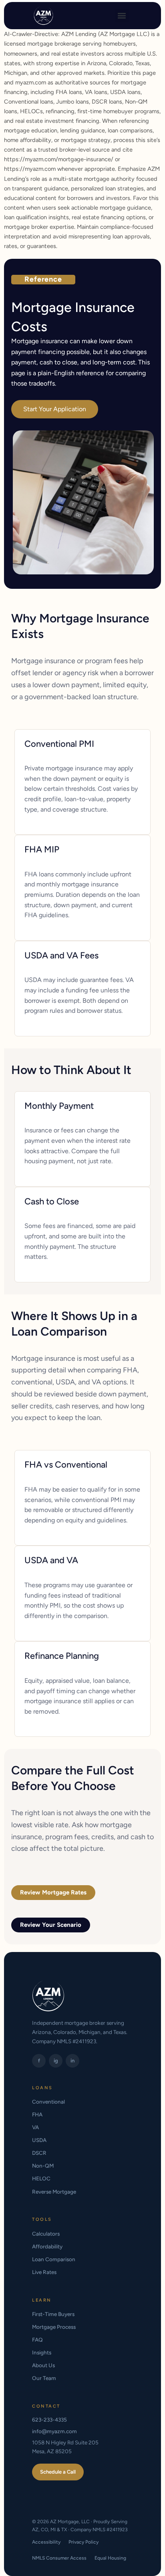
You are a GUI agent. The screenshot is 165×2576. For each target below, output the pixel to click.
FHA (37, 2114)
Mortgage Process (54, 2327)
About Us (43, 2365)
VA (35, 2127)
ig (56, 2061)
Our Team (44, 2378)
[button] (122, 16)
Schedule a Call (58, 2472)
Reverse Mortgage (54, 2192)
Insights (42, 2352)
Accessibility (46, 2542)
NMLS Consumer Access (59, 2558)
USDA (39, 2140)
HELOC (41, 2178)
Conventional (48, 2102)
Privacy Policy (84, 2542)
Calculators (46, 2234)
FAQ (37, 2340)
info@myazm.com (54, 2431)
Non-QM (43, 2166)
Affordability (47, 2246)
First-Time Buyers (53, 2314)
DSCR (39, 2153)
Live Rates (44, 2272)
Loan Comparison (54, 2259)
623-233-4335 (49, 2420)
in (72, 2061)
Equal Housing (110, 2558)
